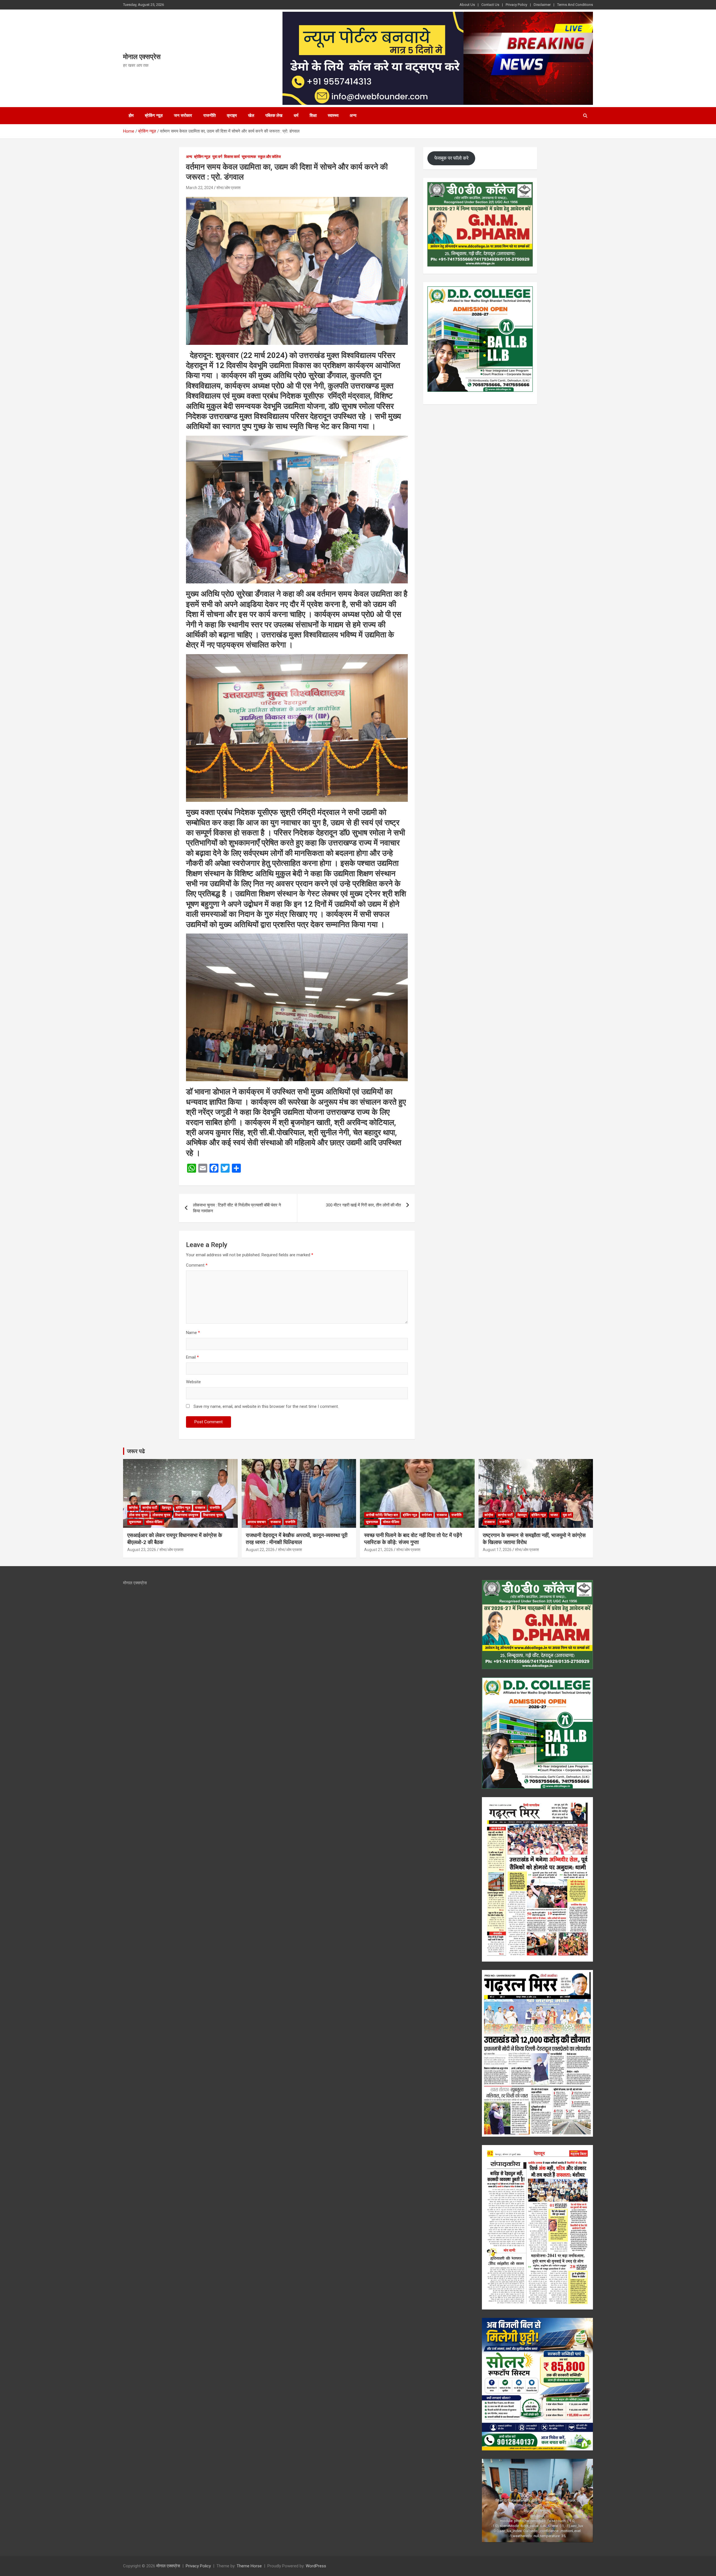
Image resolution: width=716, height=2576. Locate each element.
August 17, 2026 (497, 1550)
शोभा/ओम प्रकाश (229, 188)
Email (192, 1357)
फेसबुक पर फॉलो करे (451, 158)
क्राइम (232, 116)
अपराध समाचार (257, 1522)
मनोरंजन (427, 1515)
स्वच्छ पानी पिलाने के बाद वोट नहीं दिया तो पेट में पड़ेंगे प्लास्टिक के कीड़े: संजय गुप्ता (413, 1539)
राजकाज (200, 1508)
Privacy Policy (516, 5)
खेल (251, 116)
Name (193, 1333)
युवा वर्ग (217, 157)
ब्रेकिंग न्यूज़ (154, 116)
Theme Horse (249, 2566)
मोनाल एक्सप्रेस (142, 57)
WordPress (316, 2566)
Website (193, 1382)
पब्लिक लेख (274, 116)
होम (131, 116)
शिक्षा (313, 116)
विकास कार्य (232, 157)
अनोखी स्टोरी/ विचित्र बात (382, 1515)
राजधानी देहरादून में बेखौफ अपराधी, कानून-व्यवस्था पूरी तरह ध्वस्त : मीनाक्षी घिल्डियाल (297, 1539)
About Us (467, 5)
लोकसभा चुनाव (161, 1515)
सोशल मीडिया (154, 1522)
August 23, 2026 (142, 1550)
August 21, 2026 (379, 1550)
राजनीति (209, 116)
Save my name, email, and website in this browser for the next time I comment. (266, 1406)
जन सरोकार (183, 116)
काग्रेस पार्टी (150, 1508)
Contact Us (490, 5)
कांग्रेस (133, 1508)
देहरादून (167, 1508)
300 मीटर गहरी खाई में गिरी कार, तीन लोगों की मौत (363, 1205)
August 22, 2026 (260, 1550)
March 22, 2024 (200, 188)
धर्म (296, 116)
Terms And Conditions (575, 5)
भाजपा (554, 1515)
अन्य (353, 116)
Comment (197, 1265)
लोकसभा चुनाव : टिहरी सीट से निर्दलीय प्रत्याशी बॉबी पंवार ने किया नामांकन (237, 1208)
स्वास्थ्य (333, 116)
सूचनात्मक (249, 157)
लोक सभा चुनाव (138, 1515)
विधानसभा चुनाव (213, 1515)
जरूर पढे (136, 1451)
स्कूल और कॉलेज (269, 157)
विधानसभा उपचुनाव (187, 1515)
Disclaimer (542, 5)
